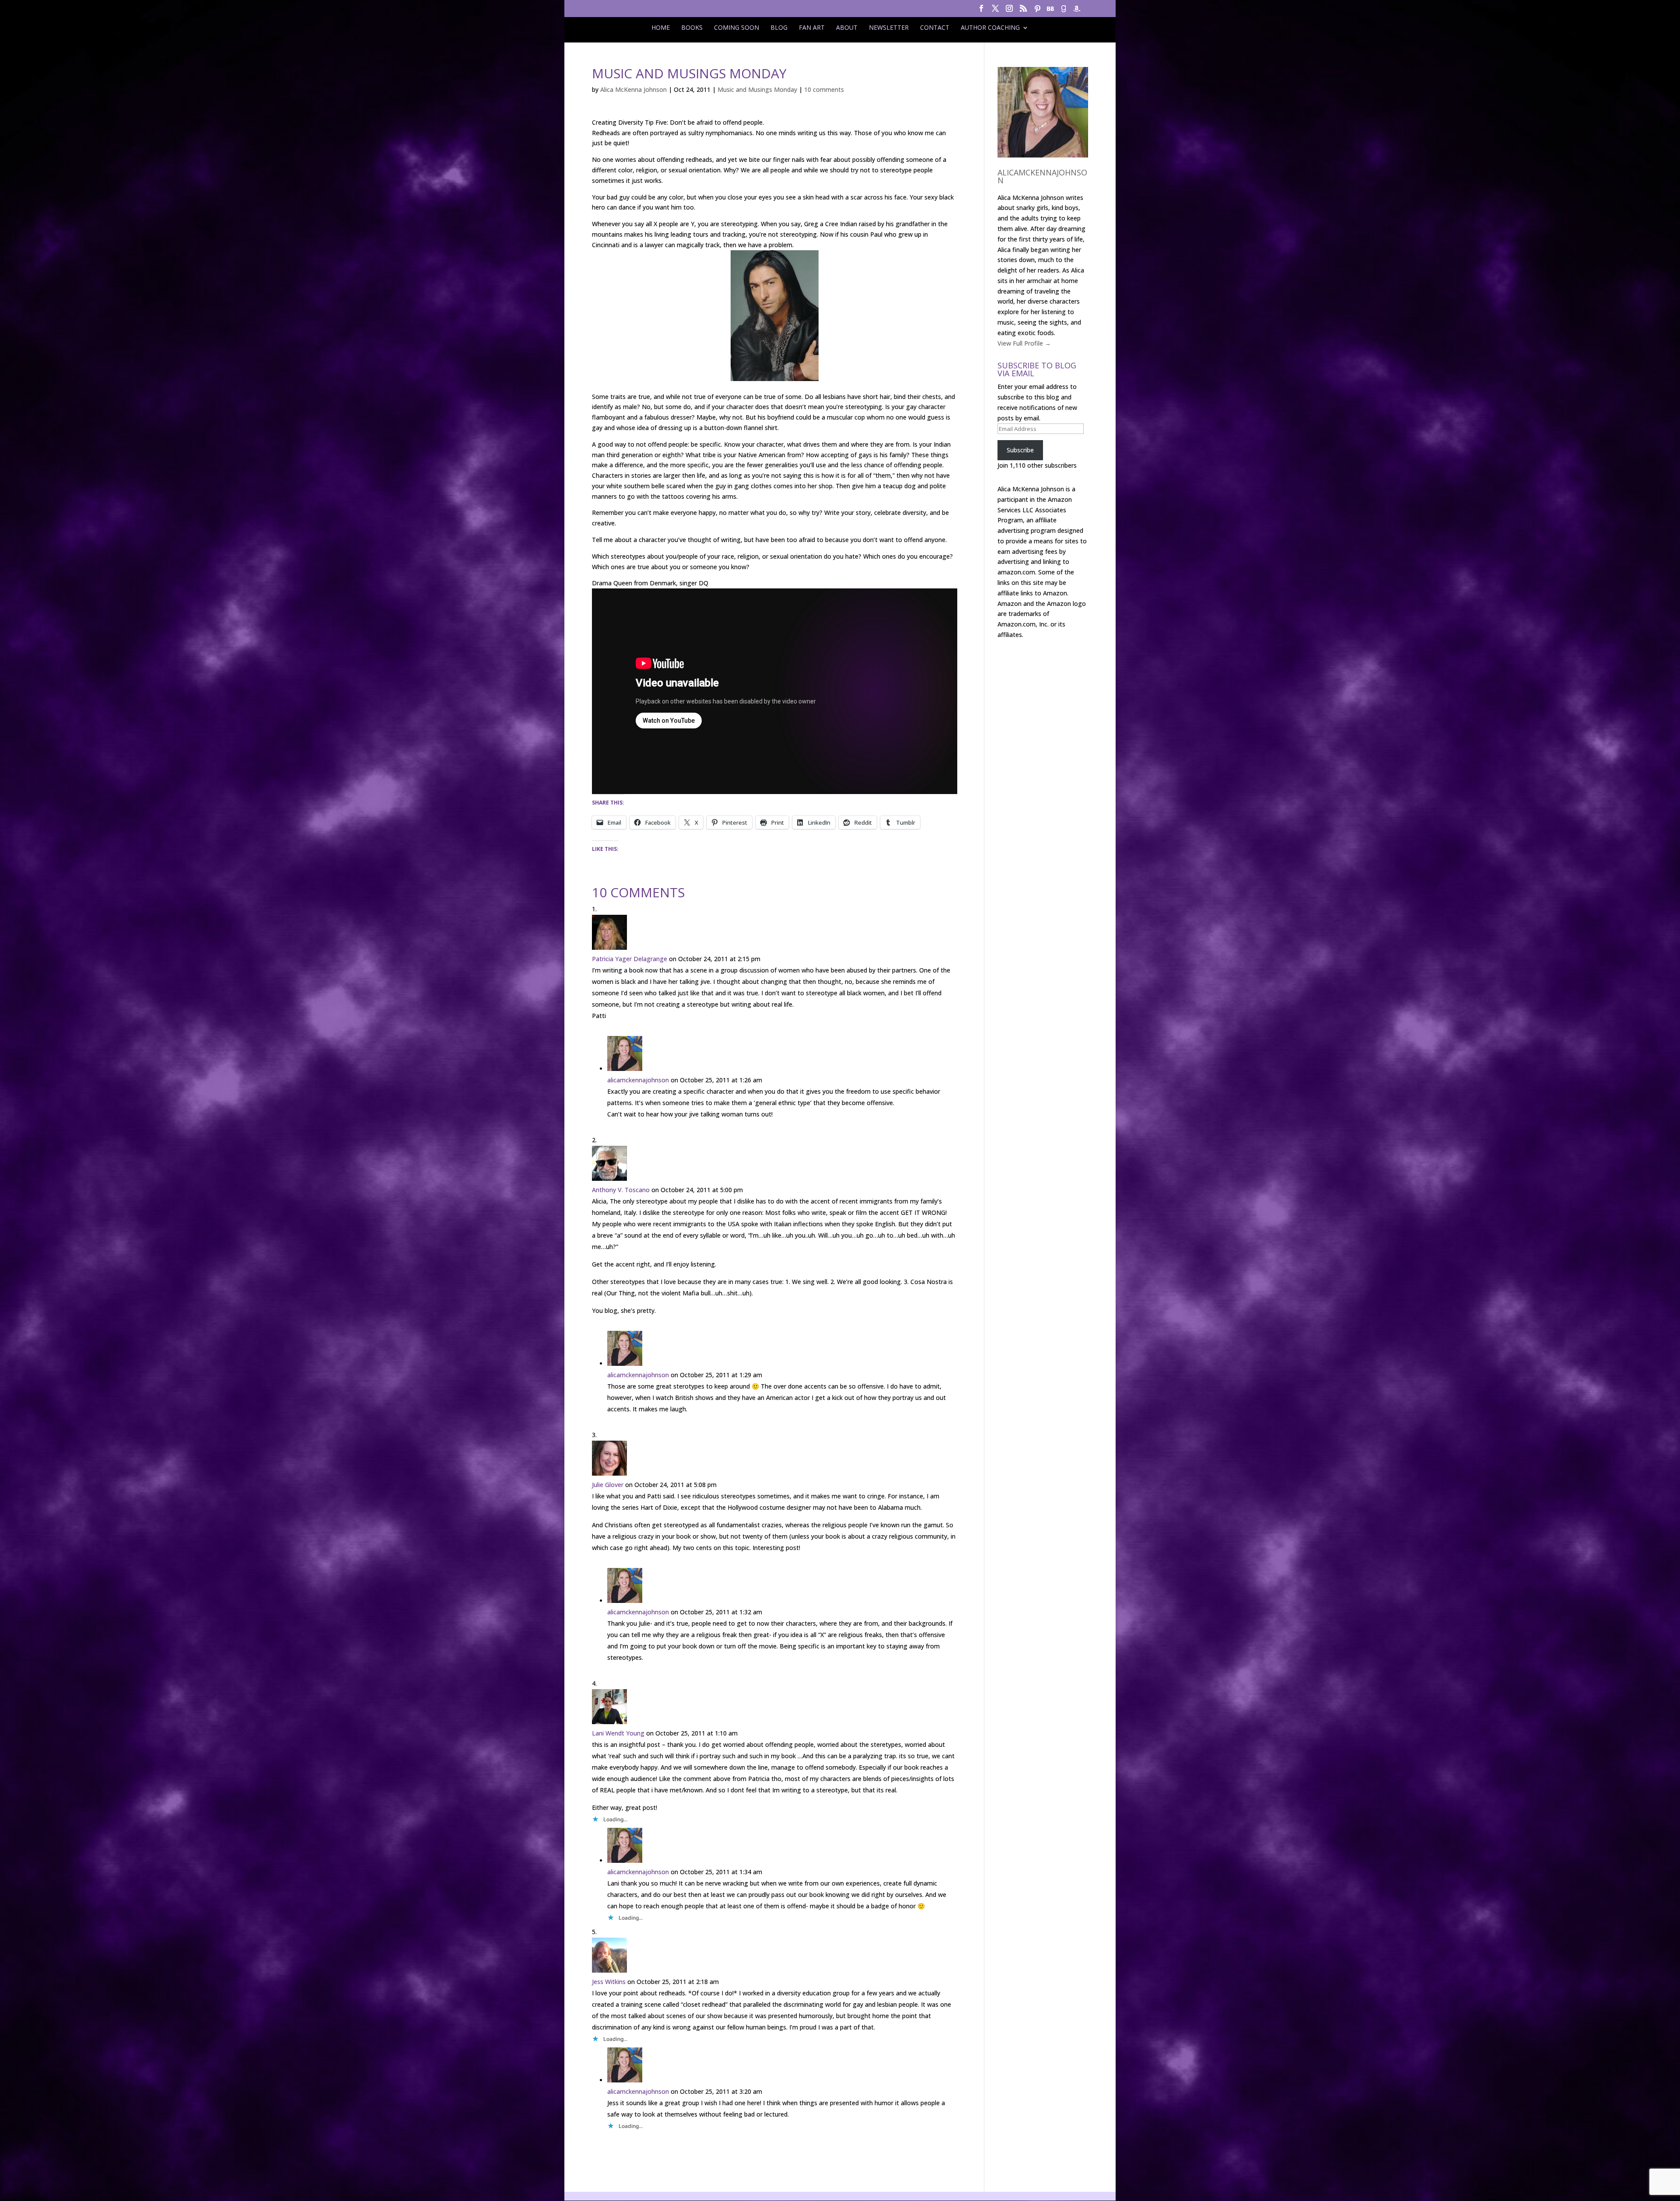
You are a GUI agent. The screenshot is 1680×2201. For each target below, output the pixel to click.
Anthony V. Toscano (621, 1190)
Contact (935, 28)
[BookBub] (1050, 11)
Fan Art (812, 28)
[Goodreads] (1064, 11)
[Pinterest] (1037, 11)
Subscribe (1020, 450)
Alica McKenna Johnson (633, 89)
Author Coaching (990, 28)
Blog (779, 28)
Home (661, 28)
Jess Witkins (609, 1982)
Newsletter (889, 28)
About (847, 28)
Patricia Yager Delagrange (630, 959)
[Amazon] (1077, 11)
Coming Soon (737, 28)
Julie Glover (608, 1485)
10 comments (824, 89)
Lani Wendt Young (618, 1733)
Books (692, 28)
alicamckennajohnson (638, 1080)
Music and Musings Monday (757, 89)
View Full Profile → (1024, 343)
